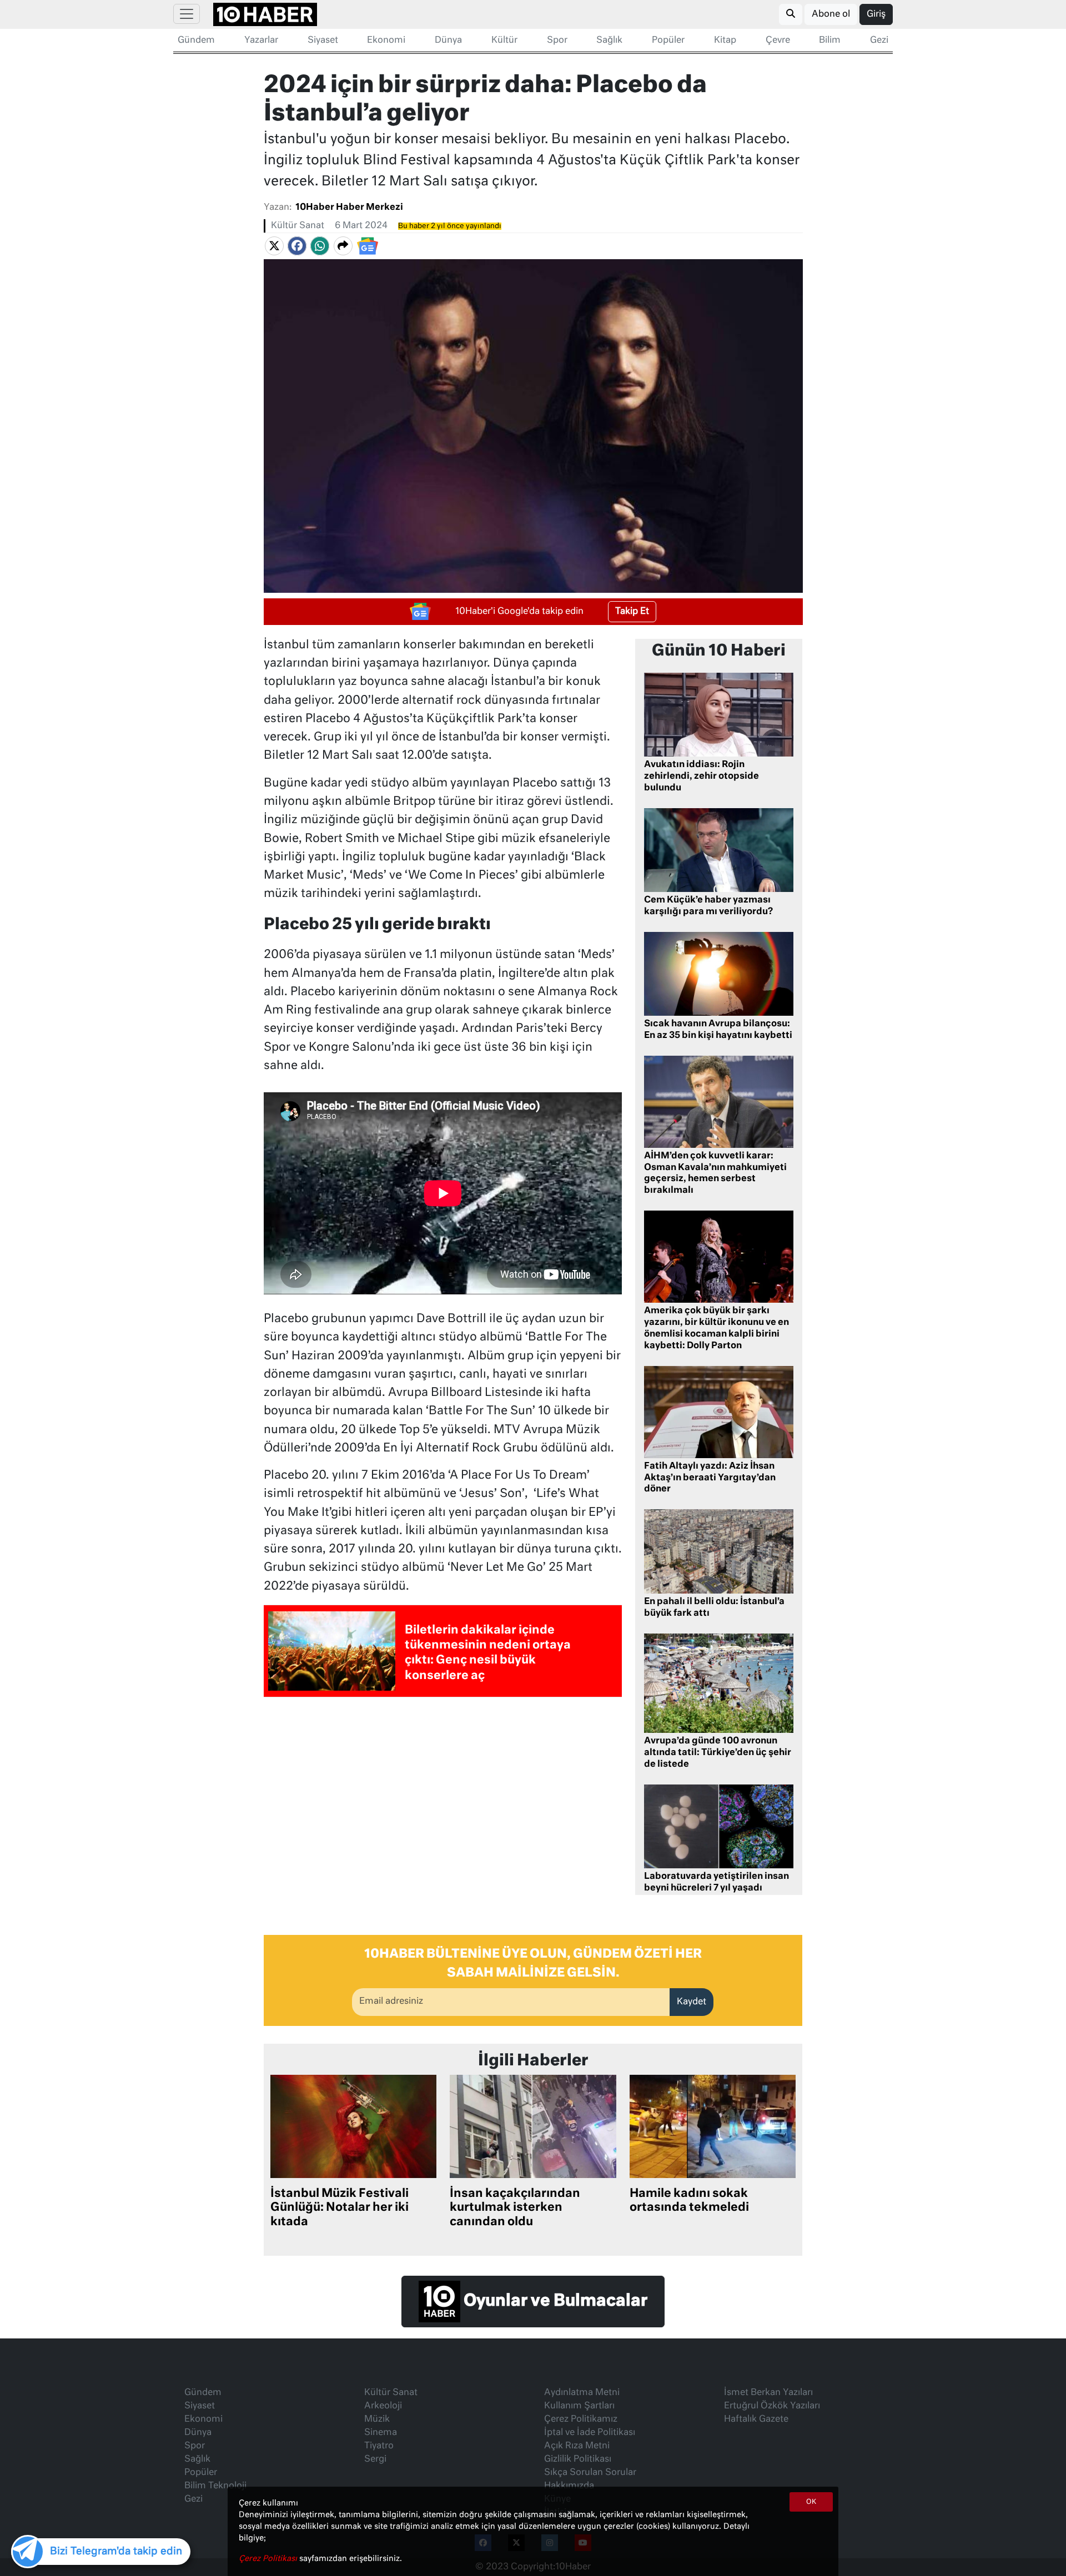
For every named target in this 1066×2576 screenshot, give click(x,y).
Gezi (879, 41)
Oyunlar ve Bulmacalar (554, 2302)
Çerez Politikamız (581, 2419)
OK (811, 2502)
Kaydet (692, 2002)
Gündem (196, 41)
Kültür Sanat (298, 226)
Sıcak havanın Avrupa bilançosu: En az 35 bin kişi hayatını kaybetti (718, 1030)
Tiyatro (379, 2446)
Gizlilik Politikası (578, 2459)
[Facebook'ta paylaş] (297, 246)
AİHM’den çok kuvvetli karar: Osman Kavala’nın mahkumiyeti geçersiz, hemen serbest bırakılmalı (715, 1173)
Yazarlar (261, 41)
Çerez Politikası (269, 2559)
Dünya (448, 41)
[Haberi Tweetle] (274, 246)
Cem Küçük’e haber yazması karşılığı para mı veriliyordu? (708, 906)
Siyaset (323, 41)
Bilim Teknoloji (215, 2486)
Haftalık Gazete (756, 2419)
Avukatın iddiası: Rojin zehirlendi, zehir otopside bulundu (702, 777)
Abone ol (831, 14)
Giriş (876, 14)
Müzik (377, 2419)
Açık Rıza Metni (577, 2446)
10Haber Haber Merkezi (349, 208)
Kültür (504, 41)
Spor (557, 41)
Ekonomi (386, 41)
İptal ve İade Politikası (590, 2433)
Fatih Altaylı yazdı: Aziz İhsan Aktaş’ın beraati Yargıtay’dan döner (710, 1478)
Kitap (725, 41)
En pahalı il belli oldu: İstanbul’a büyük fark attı (714, 1608)
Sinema (381, 2433)
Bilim (830, 41)
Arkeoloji (383, 2406)
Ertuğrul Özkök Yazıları (772, 2406)
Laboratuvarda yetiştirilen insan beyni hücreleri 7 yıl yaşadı (716, 1882)
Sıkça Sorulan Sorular (590, 2473)
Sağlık (609, 41)
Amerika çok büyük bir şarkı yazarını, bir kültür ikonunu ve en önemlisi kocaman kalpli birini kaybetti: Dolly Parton (716, 1328)
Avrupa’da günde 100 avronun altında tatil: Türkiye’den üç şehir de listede (718, 1753)
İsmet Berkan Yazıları (768, 2393)
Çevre (778, 41)
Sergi (375, 2459)
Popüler (668, 41)
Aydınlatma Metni (582, 2393)
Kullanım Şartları (579, 2406)
